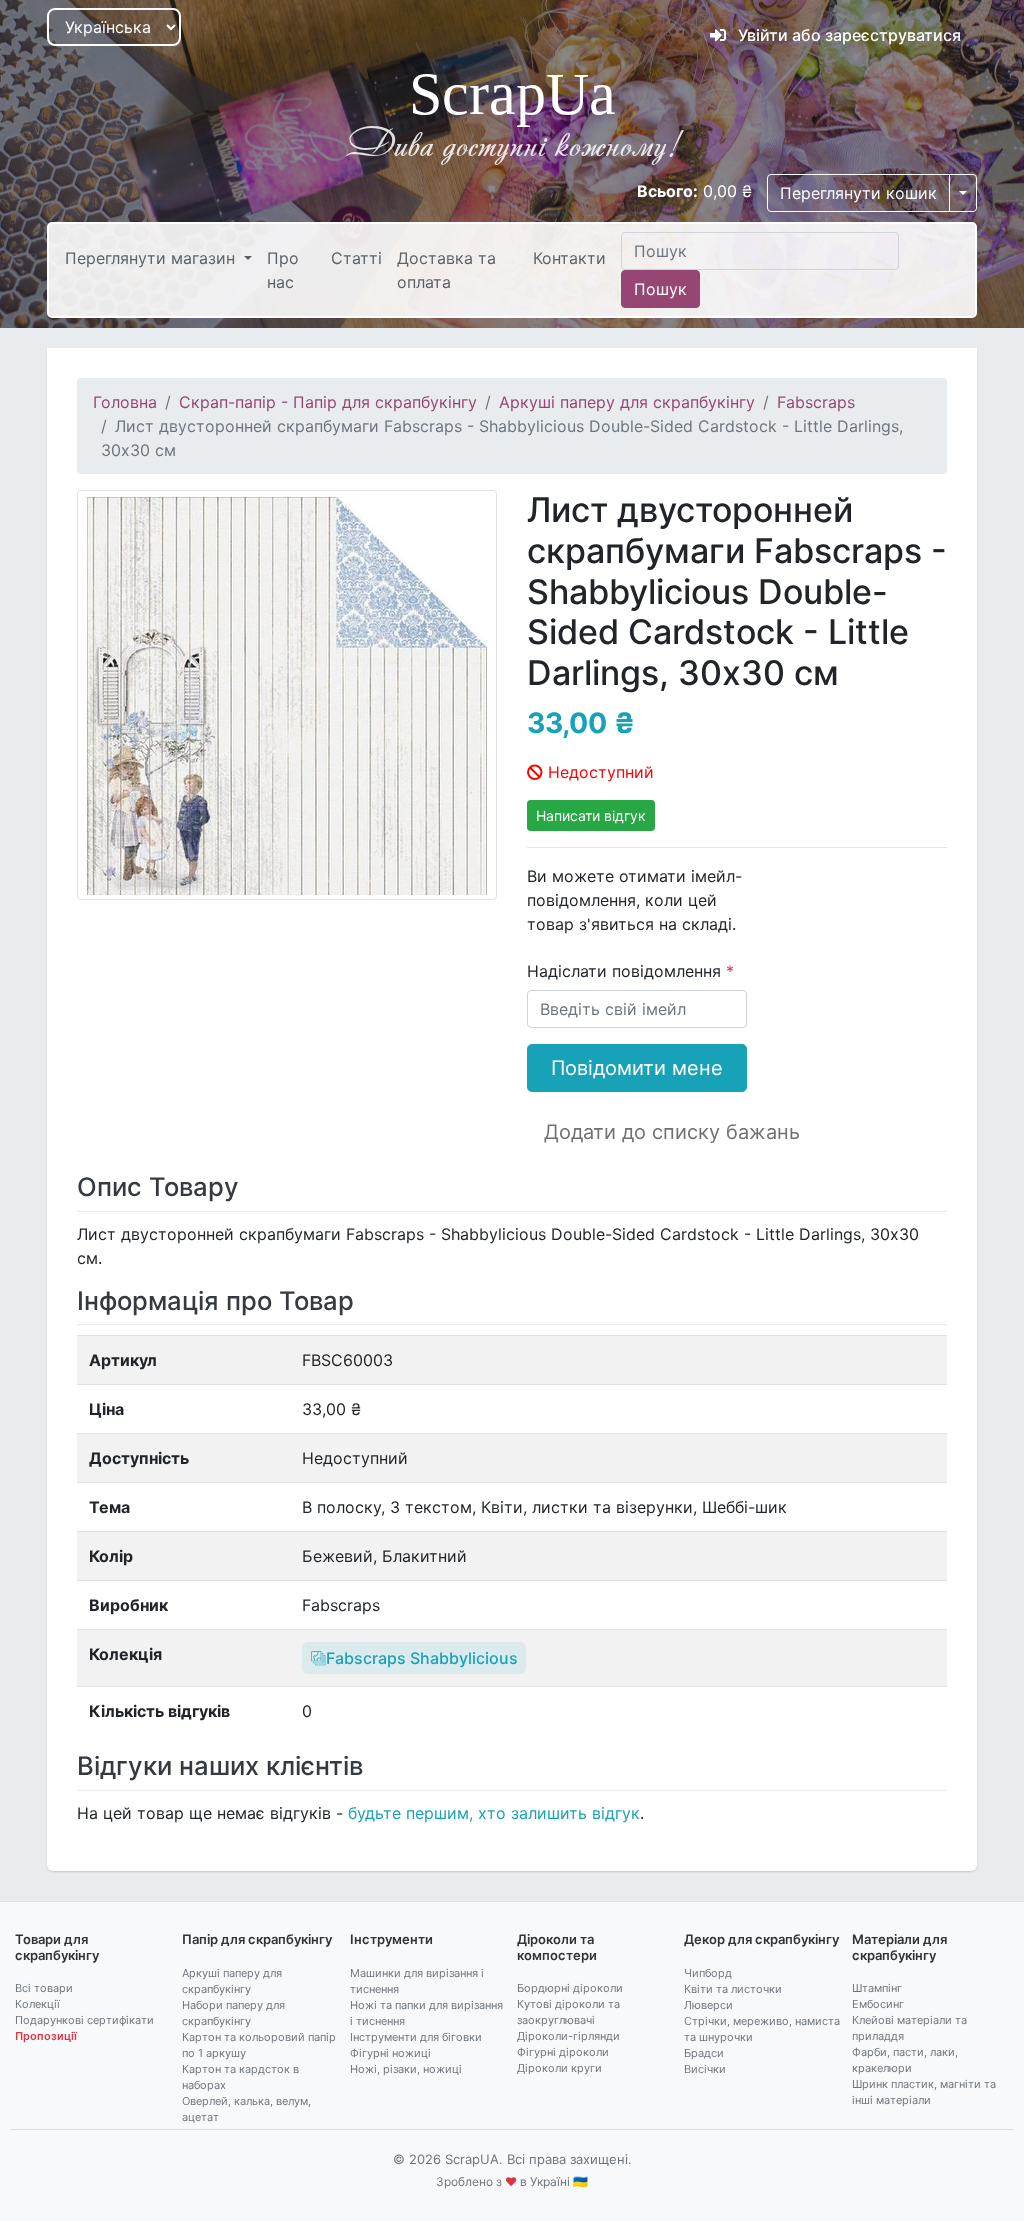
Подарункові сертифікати (84, 2020)
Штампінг (877, 1988)
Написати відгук (591, 815)
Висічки (705, 2069)
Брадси (704, 2053)
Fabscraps (816, 402)
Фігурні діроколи (563, 2052)
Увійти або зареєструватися (847, 35)
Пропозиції (46, 2036)
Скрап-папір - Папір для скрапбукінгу (328, 402)
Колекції (37, 2004)
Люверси (708, 2005)
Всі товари (44, 1988)
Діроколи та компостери (557, 1947)
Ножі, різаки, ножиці (406, 2069)
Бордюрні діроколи (570, 1988)
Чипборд (708, 1973)
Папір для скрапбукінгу (257, 1939)
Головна (125, 402)
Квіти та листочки (733, 1989)
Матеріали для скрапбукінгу (899, 1947)
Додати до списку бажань (672, 1132)
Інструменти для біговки (416, 2037)
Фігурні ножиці (390, 2053)
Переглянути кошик (858, 193)
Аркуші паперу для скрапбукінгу (627, 402)
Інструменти (391, 1939)
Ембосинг (878, 2004)
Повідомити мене (637, 1068)
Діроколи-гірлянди (568, 2036)
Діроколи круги (559, 2068)
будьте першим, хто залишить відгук (494, 1813)
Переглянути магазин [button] (152, 258)
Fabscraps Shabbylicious (422, 1658)
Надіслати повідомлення (626, 971)
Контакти (569, 258)
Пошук (660, 289)
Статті (356, 258)
